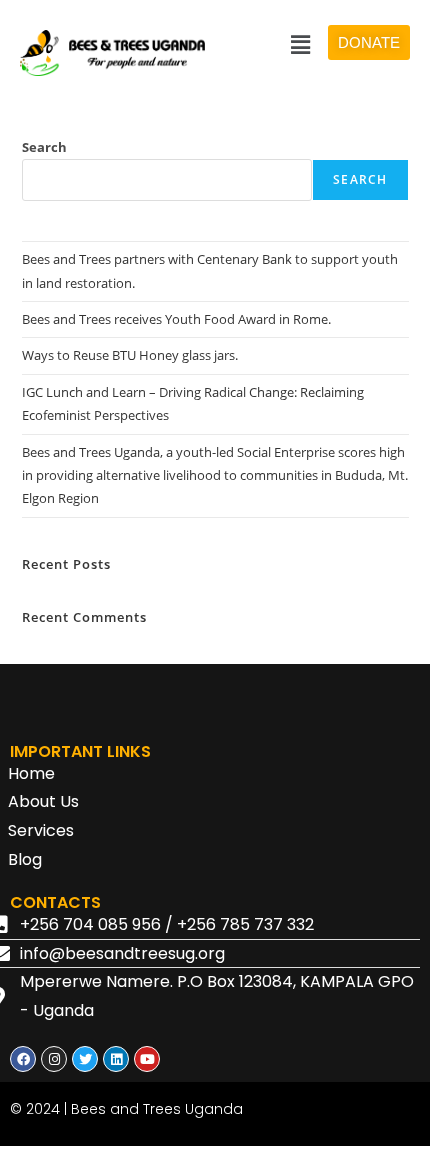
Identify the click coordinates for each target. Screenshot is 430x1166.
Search (44, 147)
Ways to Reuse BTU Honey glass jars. (130, 355)
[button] (301, 44)
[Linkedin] (116, 1059)
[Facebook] (23, 1059)
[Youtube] (147, 1059)
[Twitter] (85, 1059)
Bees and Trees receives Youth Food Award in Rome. (176, 319)
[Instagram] (54, 1059)
